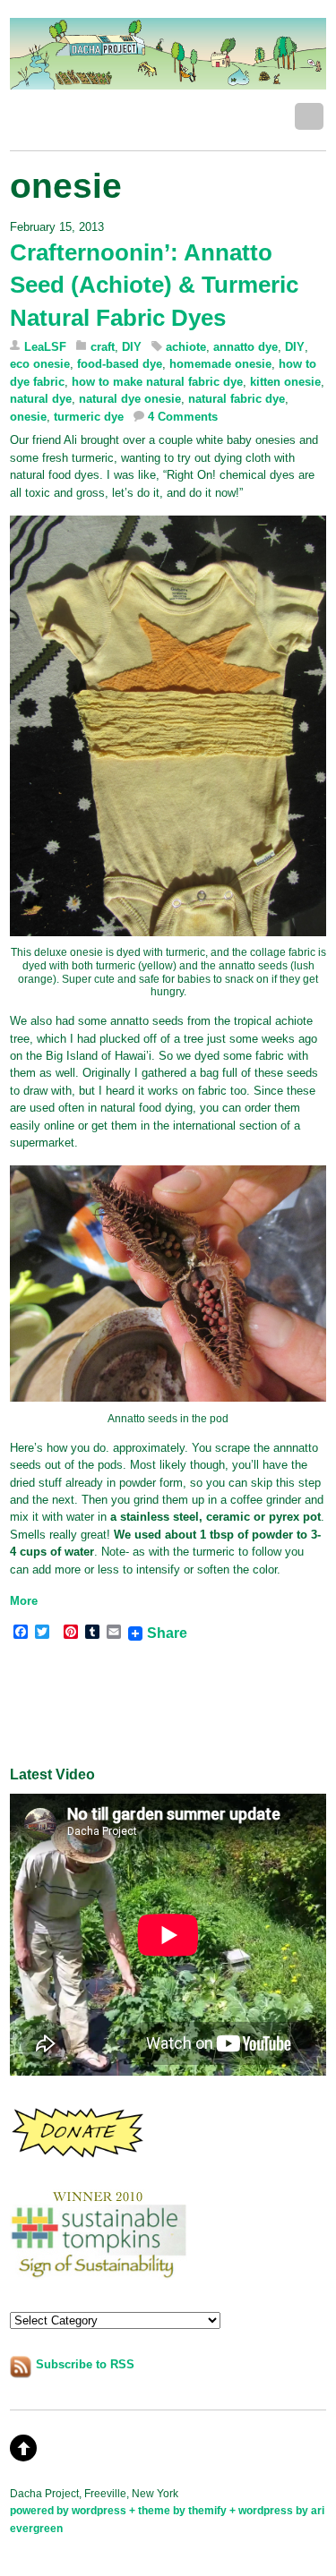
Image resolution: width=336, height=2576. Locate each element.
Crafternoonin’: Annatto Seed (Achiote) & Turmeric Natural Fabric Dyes (154, 285)
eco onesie (40, 364)
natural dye (41, 399)
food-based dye (120, 364)
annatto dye (246, 347)
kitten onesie (285, 382)
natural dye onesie (130, 399)
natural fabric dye (237, 399)
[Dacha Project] (168, 80)
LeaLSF (45, 347)
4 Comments (183, 417)
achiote (186, 347)
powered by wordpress (68, 2510)
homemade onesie (220, 364)
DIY (132, 347)
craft (103, 347)
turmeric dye (89, 417)
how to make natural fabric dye (157, 382)
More (24, 1601)
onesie (28, 417)
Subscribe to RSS (85, 2364)
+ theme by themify (179, 2510)
